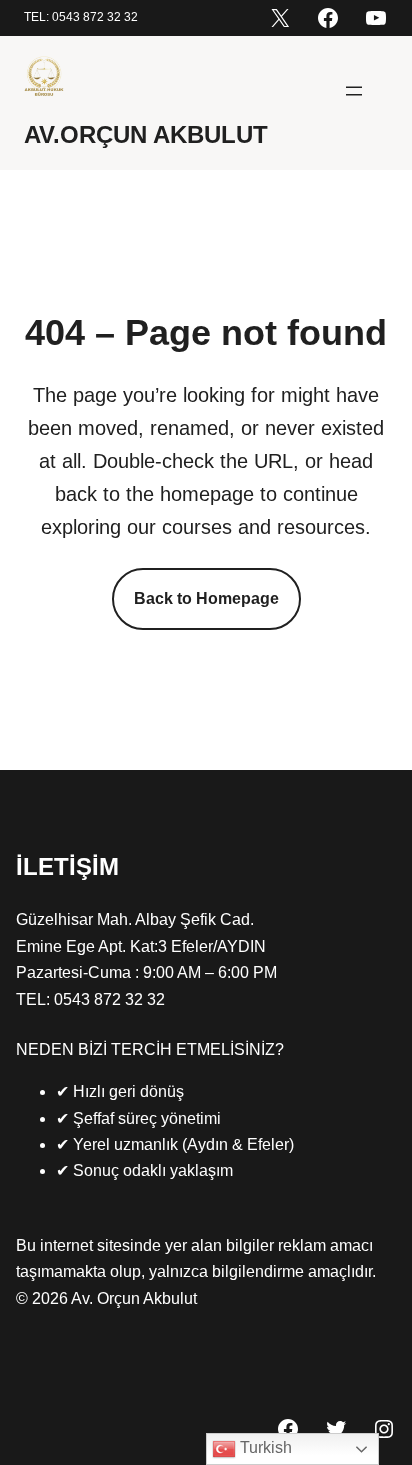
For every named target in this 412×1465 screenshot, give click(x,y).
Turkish (264, 1447)
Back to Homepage (206, 598)
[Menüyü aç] (354, 91)
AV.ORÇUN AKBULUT (146, 134)
